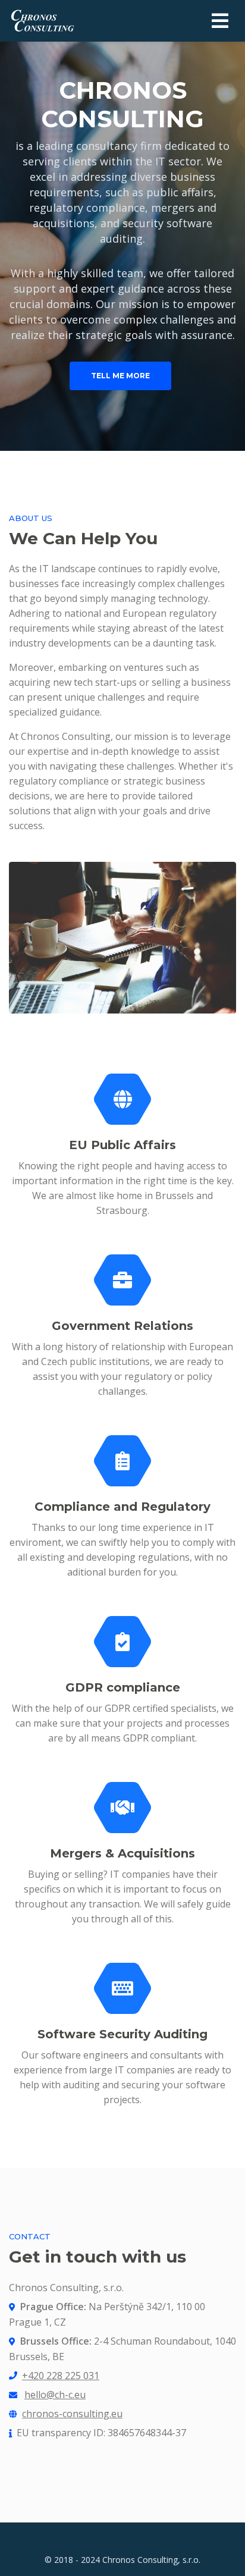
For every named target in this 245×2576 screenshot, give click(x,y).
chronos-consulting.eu (72, 2414)
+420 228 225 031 (61, 2376)
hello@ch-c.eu (55, 2395)
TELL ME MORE (120, 376)
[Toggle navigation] (220, 21)
